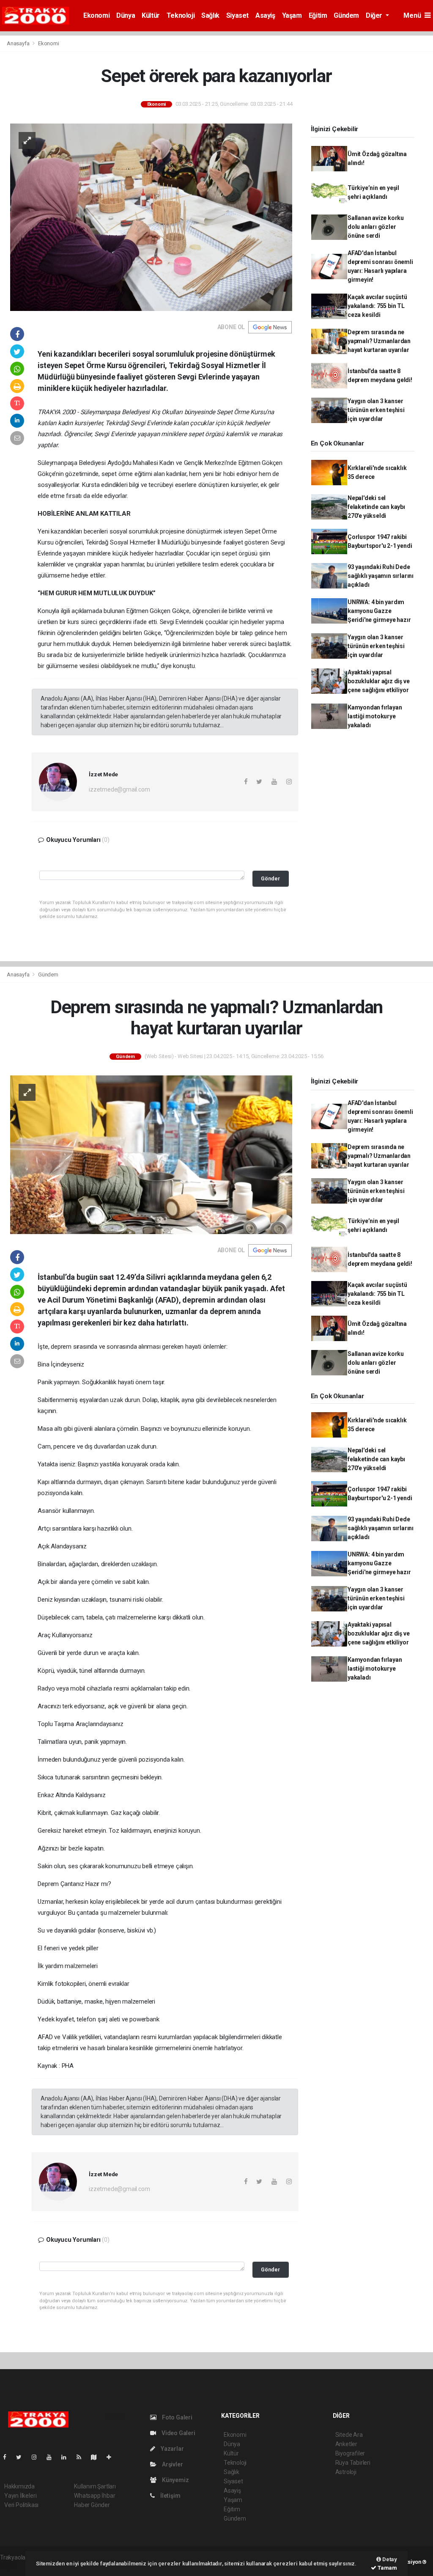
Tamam (387, 2568)
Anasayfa (19, 43)
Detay (389, 2559)
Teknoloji (181, 15)
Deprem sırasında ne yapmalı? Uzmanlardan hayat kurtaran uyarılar (379, 341)
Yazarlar (171, 2449)
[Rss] (82, 2457)
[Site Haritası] (97, 2457)
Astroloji (346, 2472)
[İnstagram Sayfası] (38, 2457)
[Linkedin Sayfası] (67, 2457)
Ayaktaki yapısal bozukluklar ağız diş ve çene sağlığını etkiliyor (379, 681)
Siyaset (237, 15)
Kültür (151, 15)
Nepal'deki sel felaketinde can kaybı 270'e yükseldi (376, 507)
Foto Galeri (177, 2417)
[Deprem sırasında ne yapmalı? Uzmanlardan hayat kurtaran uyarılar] (151, 1154)
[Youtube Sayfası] (52, 2457)
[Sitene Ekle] (112, 2457)
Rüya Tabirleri (353, 2463)
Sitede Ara (349, 2435)
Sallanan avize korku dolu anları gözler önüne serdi (376, 227)
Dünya (126, 15)
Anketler (346, 2444)
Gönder (270, 878)
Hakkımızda (19, 2486)
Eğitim (318, 15)
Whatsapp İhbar (95, 2496)
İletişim (170, 2496)
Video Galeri (178, 2433)
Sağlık (210, 15)
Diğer (375, 15)
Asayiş (265, 15)
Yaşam (292, 15)
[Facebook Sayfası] (8, 2457)
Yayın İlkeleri (20, 2496)
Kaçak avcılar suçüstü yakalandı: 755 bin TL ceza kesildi (377, 306)
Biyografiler (350, 2453)
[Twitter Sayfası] (22, 2457)
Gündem (346, 15)
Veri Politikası (21, 2505)
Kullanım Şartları (95, 2486)
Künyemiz (175, 2480)
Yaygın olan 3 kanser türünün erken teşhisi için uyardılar (376, 410)
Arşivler (172, 2464)
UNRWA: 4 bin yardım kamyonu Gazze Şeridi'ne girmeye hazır (379, 611)
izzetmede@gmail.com (119, 789)
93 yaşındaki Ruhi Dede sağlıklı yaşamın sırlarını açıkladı (381, 576)
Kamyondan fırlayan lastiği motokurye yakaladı (375, 716)
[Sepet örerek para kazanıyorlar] (151, 217)
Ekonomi (96, 15)
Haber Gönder (92, 2505)
